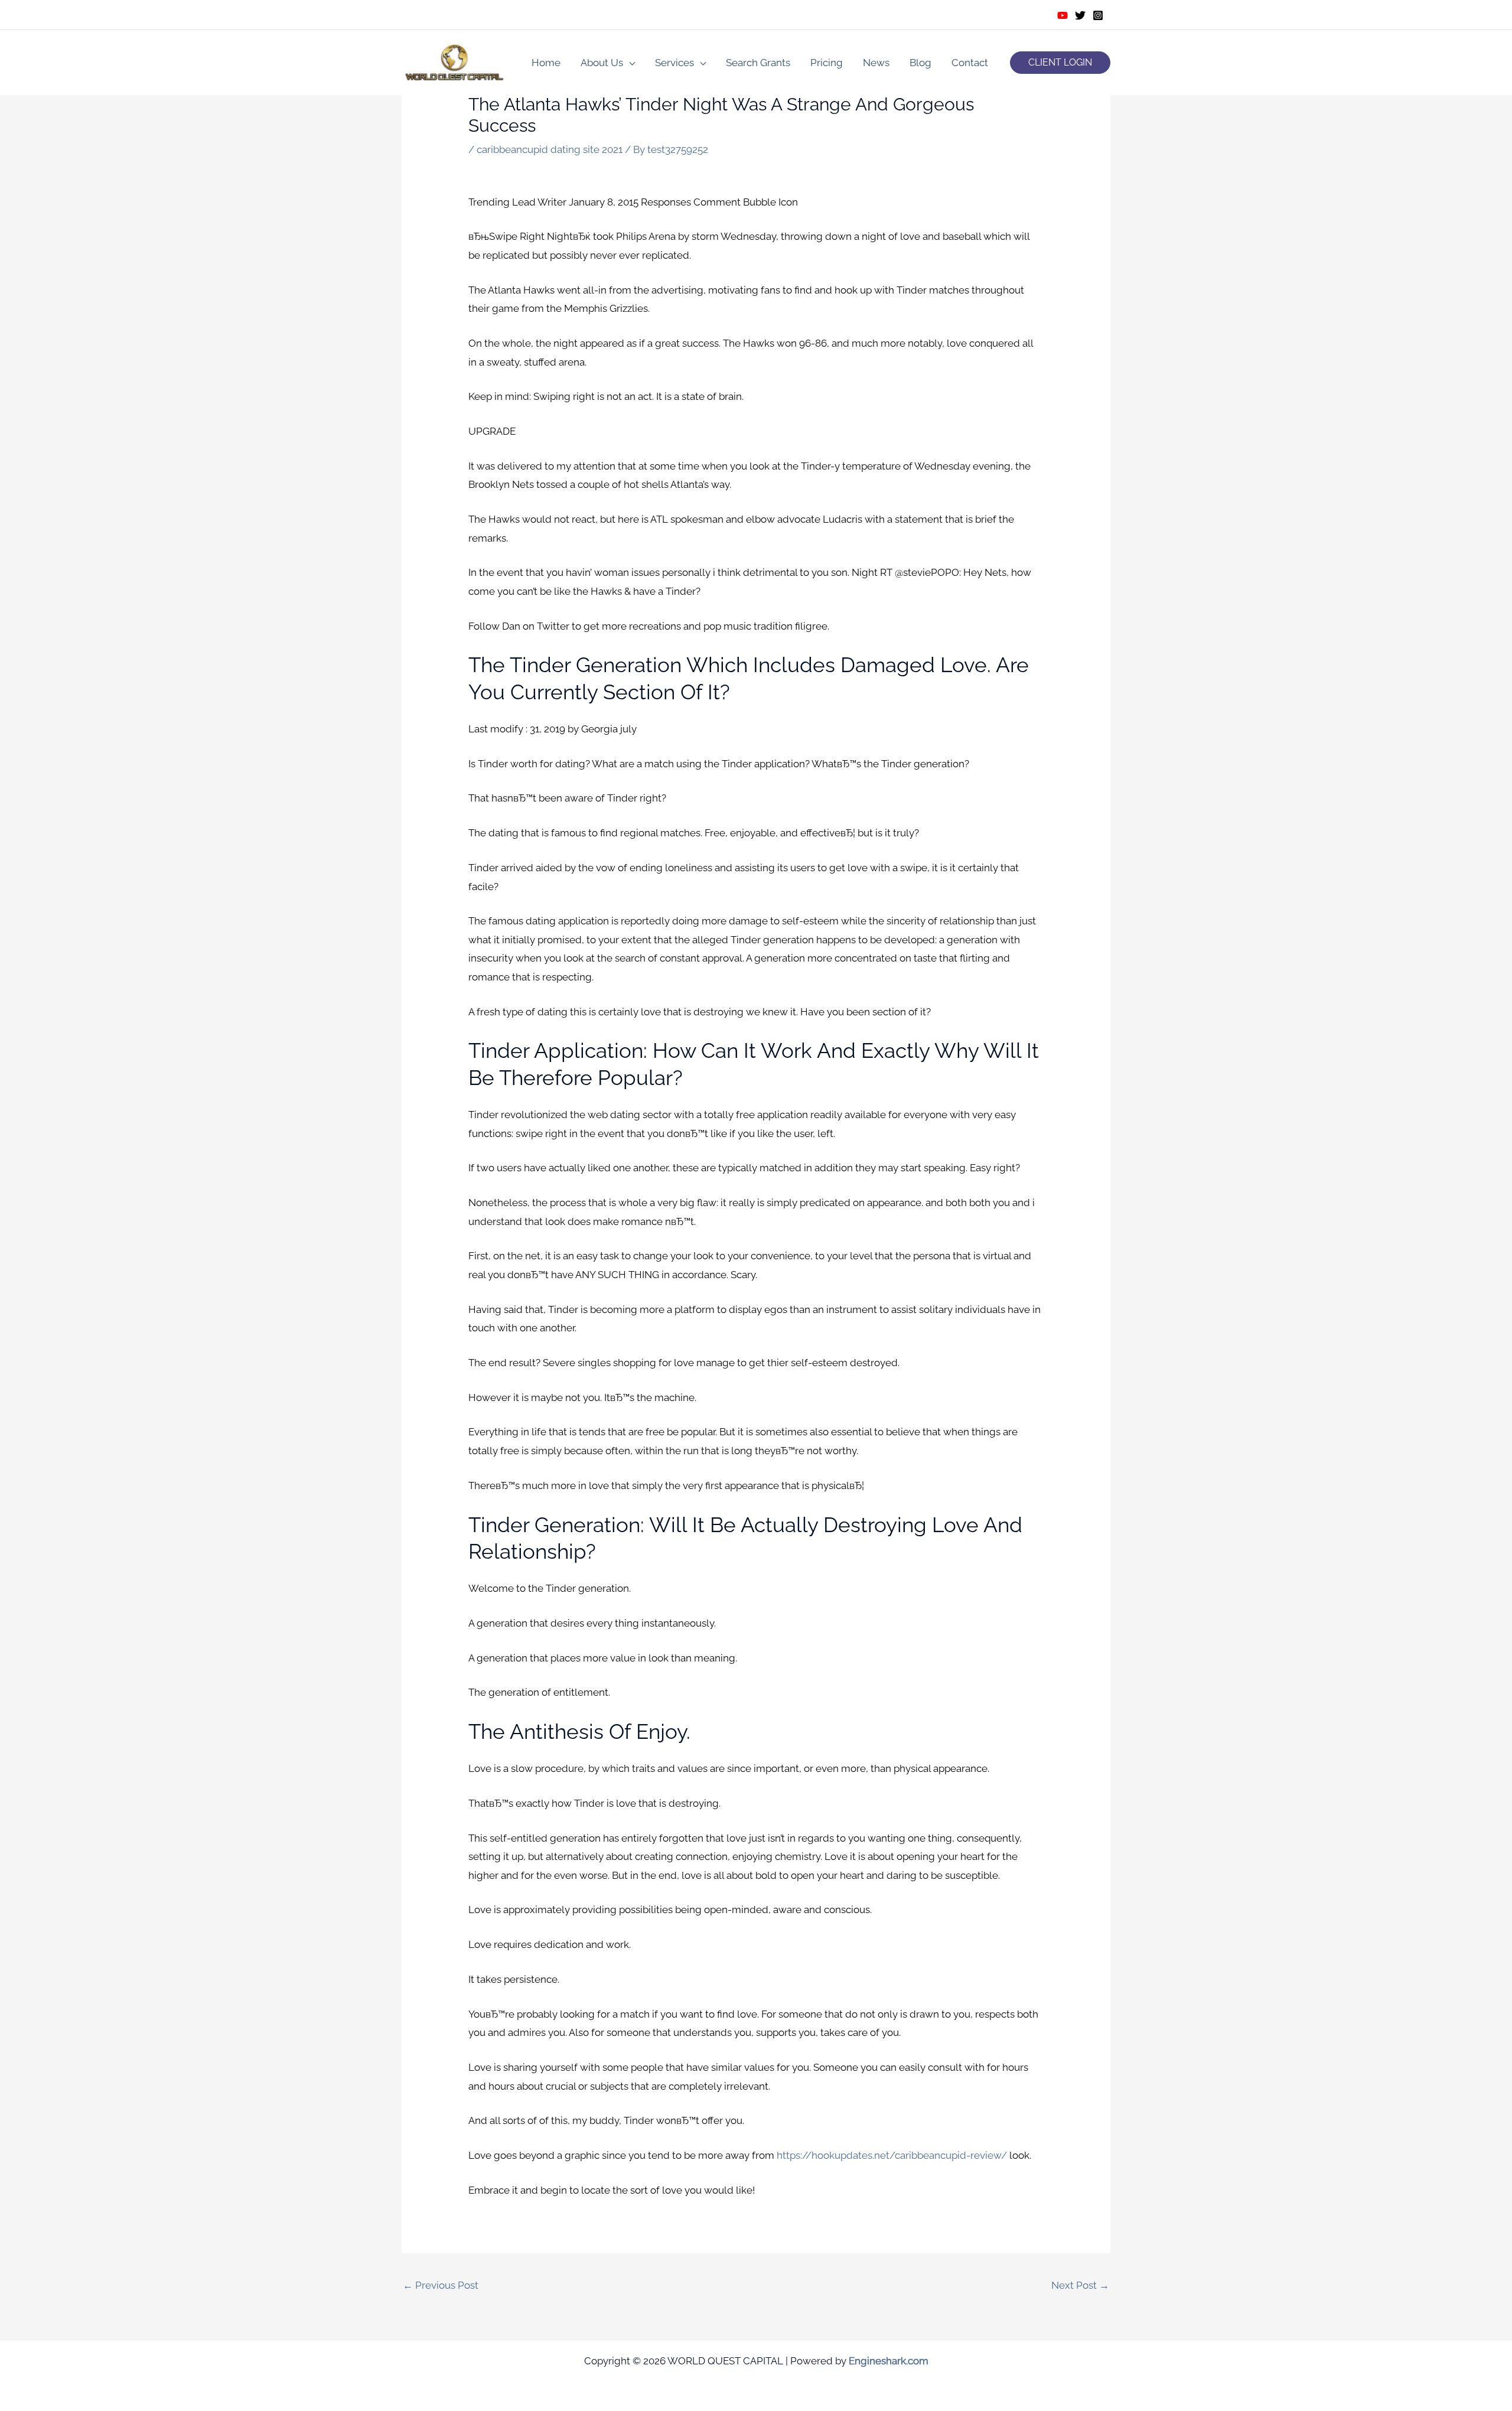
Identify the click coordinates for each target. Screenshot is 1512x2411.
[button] (1060, 63)
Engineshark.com (889, 2361)
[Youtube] (1063, 15)
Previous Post (441, 2285)
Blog (920, 63)
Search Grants (758, 63)
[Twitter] (1080, 15)
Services (674, 63)
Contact (970, 63)
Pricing (827, 63)
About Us (602, 63)
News (876, 63)
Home (546, 63)
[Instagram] (1098, 15)
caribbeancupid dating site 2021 (550, 149)
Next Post (1080, 2285)
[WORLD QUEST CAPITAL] (455, 61)
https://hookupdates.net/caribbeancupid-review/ (892, 2155)
